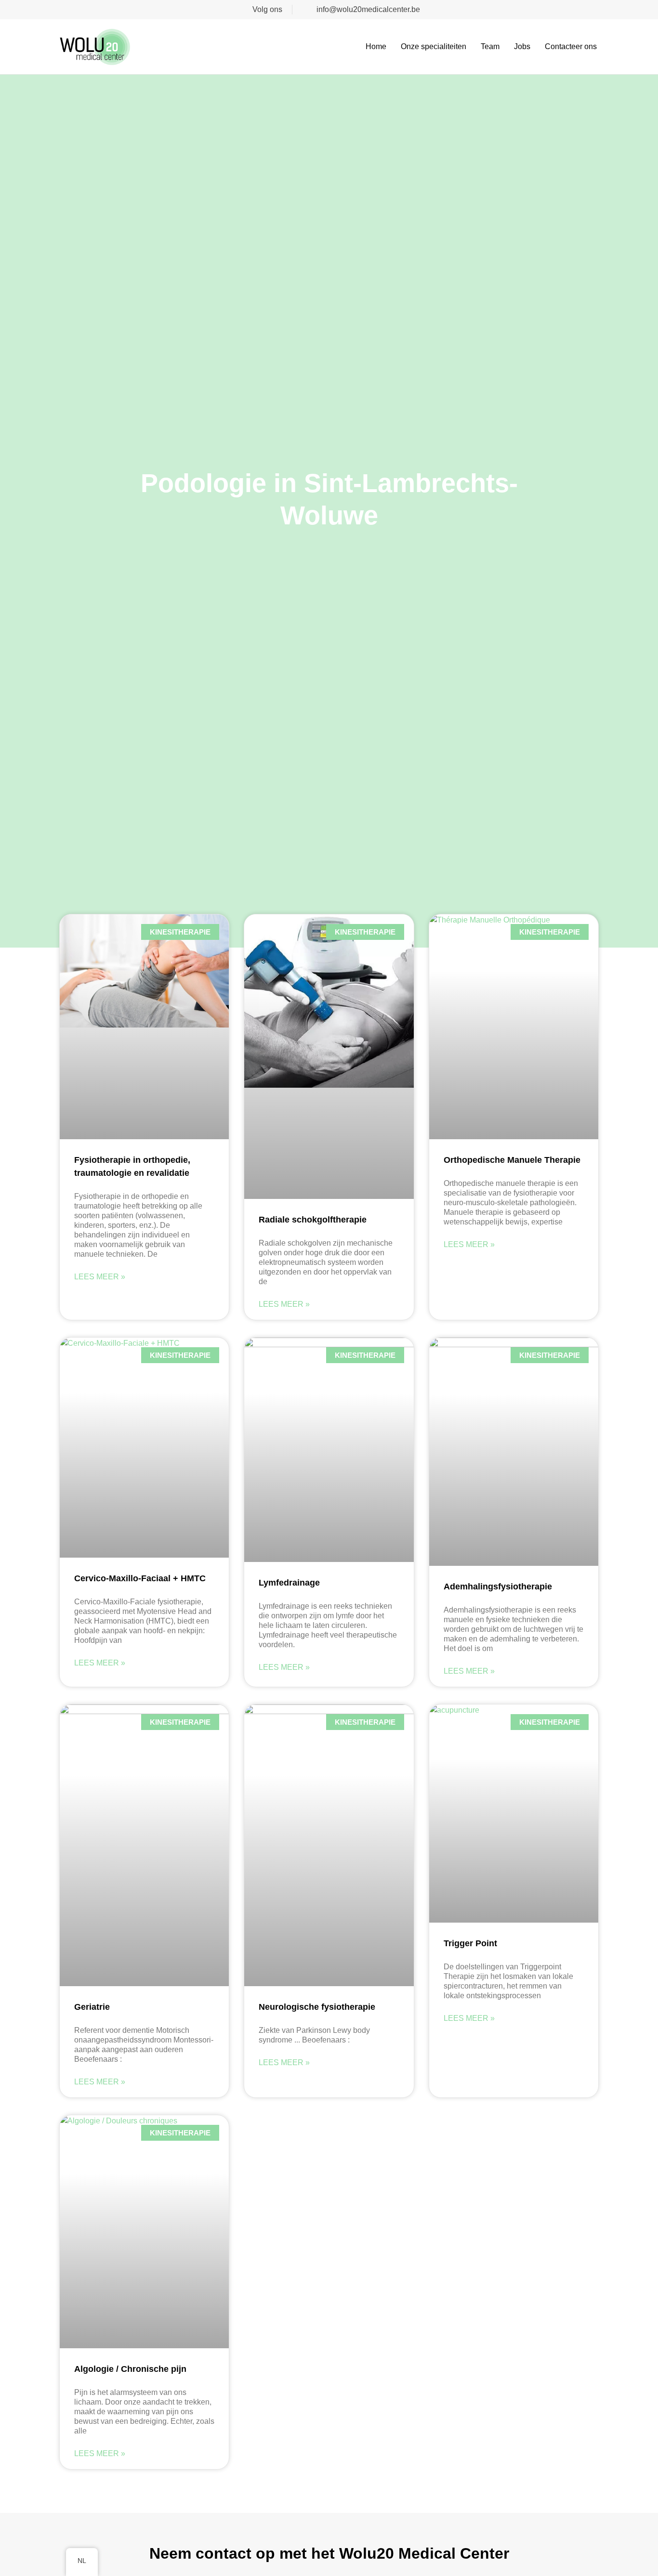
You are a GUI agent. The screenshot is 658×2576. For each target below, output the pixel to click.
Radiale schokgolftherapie (313, 1220)
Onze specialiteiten (434, 46)
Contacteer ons (571, 46)
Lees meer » (100, 1277)
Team (490, 46)
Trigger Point (470, 1943)
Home (376, 46)
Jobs (522, 46)
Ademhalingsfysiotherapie (498, 1587)
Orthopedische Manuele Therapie (512, 1160)
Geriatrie (92, 2007)
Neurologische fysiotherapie (317, 2007)
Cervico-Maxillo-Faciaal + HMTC (140, 1578)
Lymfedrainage (289, 1583)
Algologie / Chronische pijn (130, 2369)
